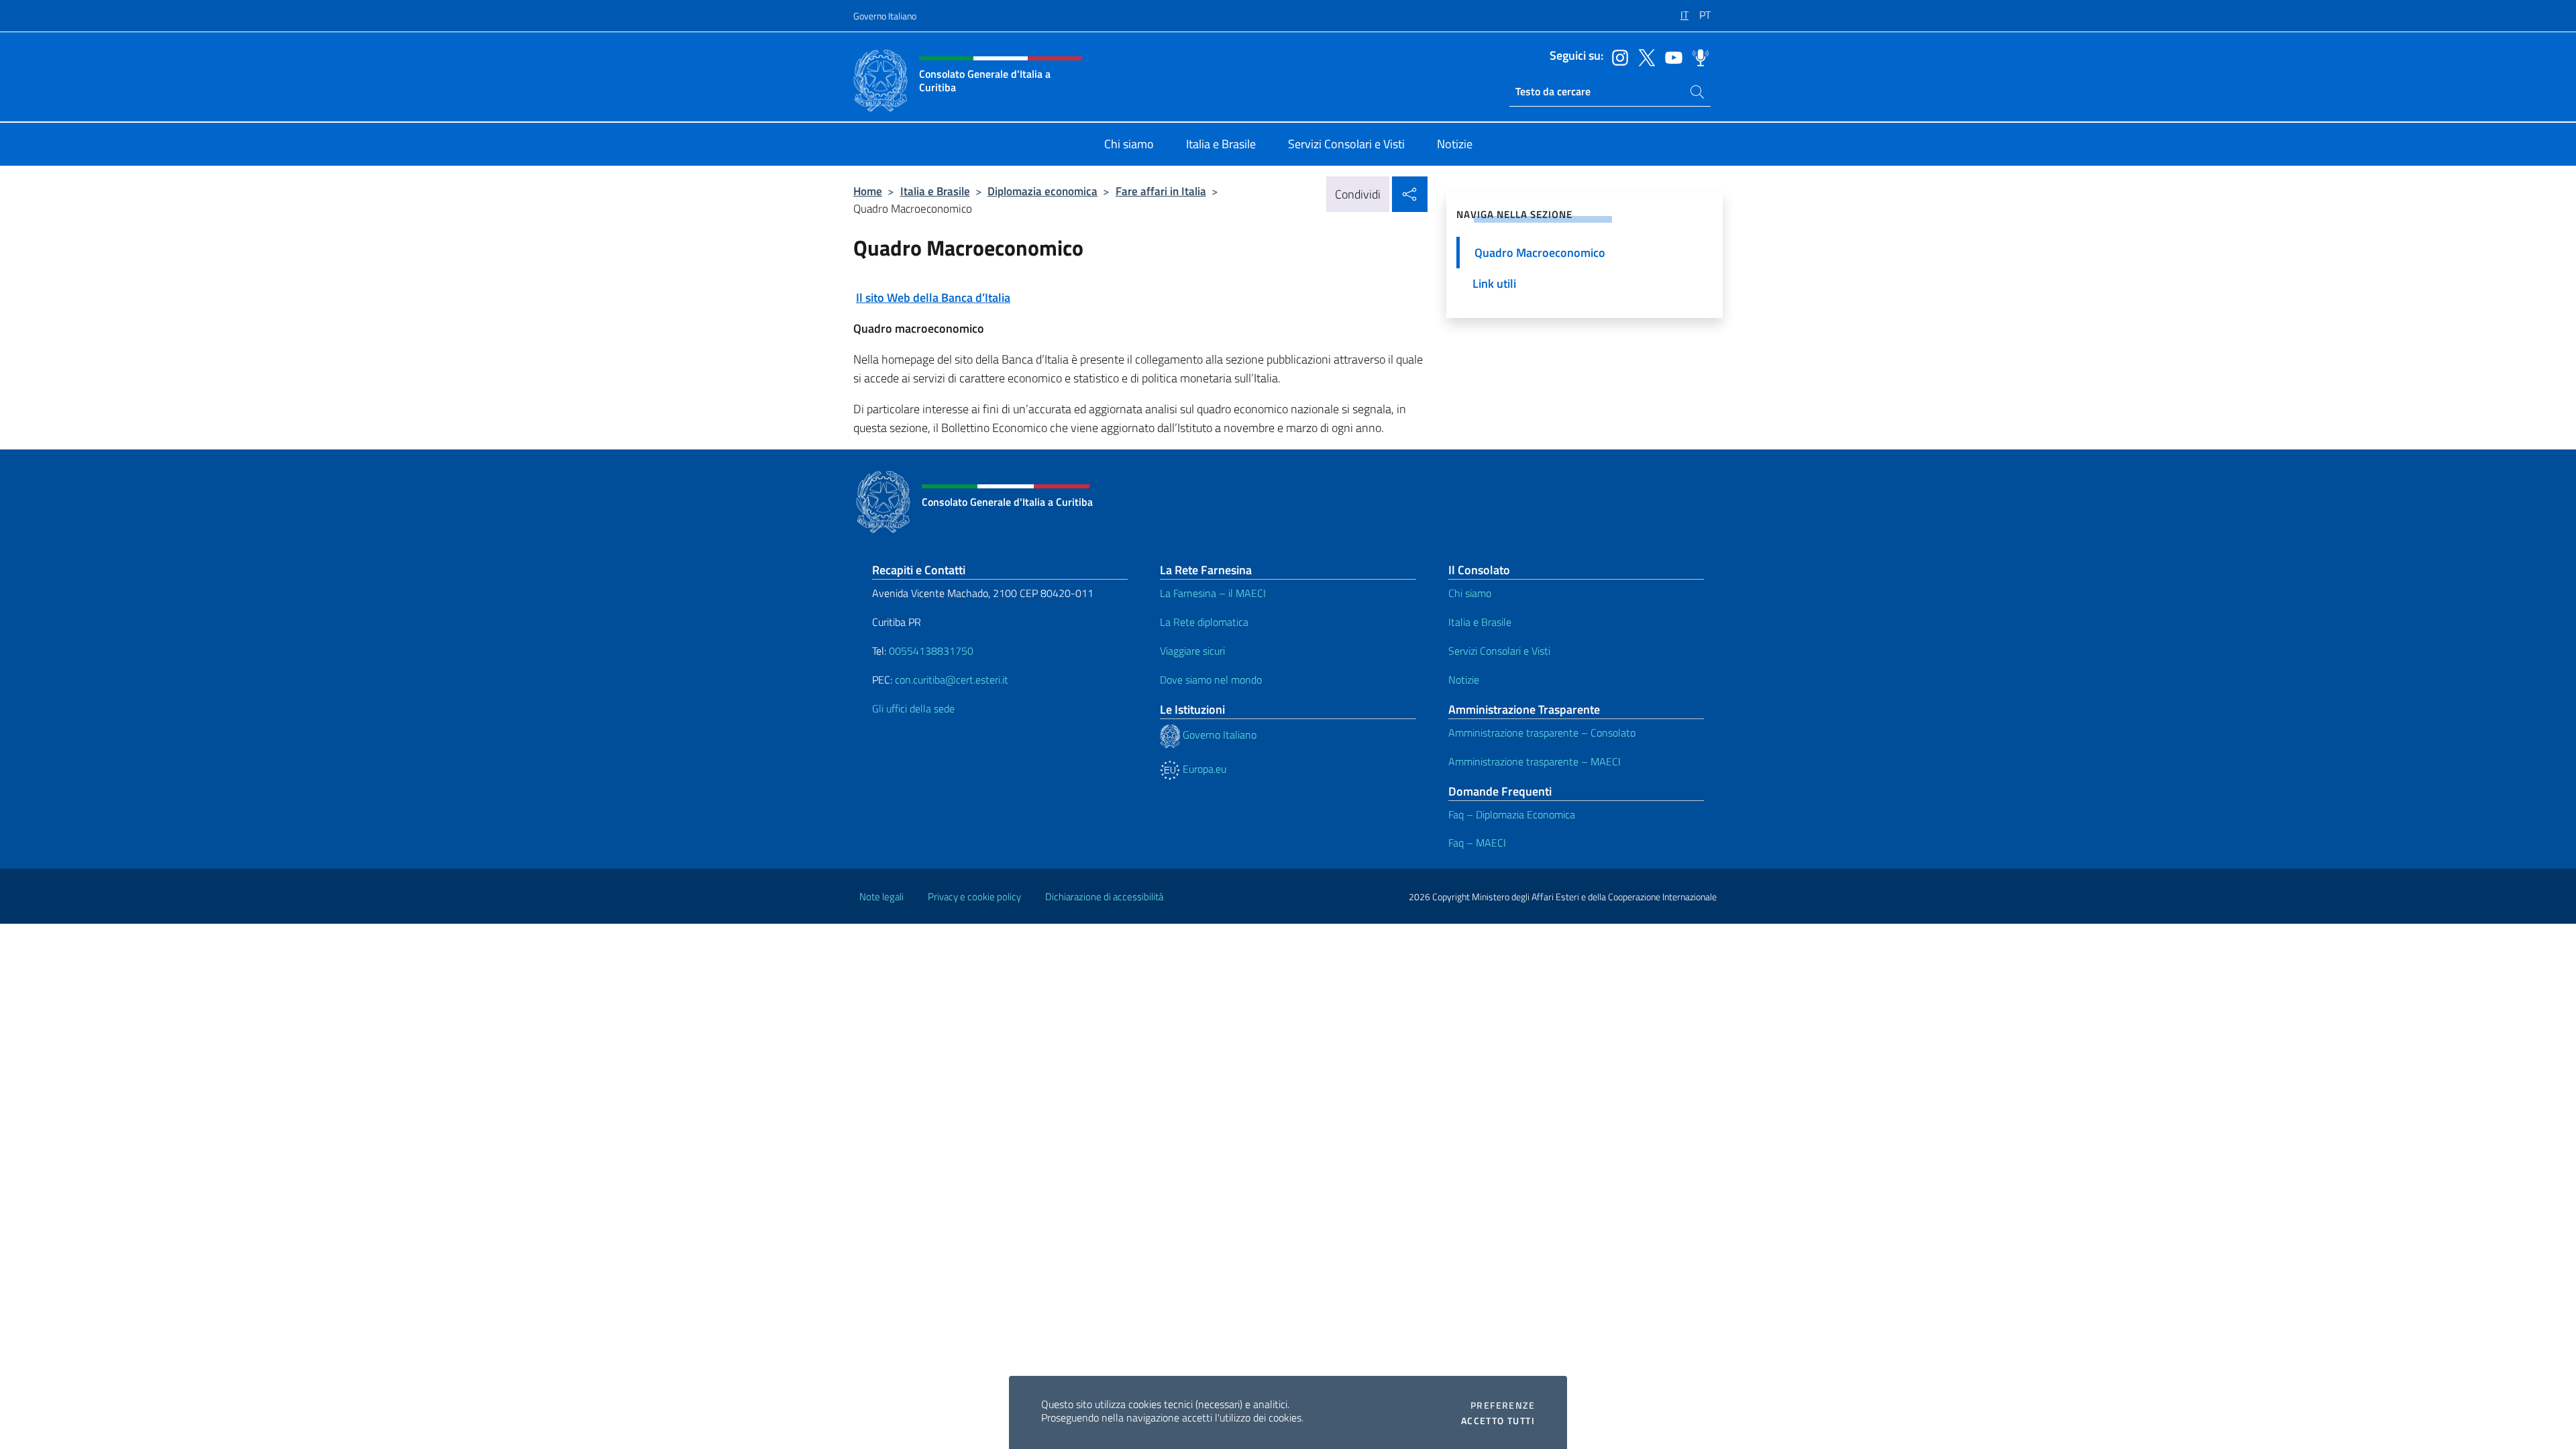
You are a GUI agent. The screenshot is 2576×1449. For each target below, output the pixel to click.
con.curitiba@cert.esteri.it (952, 680)
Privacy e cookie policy (974, 897)
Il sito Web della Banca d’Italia (933, 298)
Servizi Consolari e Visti (1499, 651)
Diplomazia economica (1042, 191)
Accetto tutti (1498, 1421)
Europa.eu (1203, 769)
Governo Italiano (885, 16)
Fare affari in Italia (1161, 191)
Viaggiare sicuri (1192, 651)
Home (868, 191)
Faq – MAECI (1477, 843)
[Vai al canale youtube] (1670, 56)
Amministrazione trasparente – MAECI (1535, 761)
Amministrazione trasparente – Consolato (1542, 733)
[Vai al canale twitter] (1644, 56)
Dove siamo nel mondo (1211, 680)
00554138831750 (931, 651)
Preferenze (1503, 1405)
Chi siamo (1470, 593)
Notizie (1464, 680)
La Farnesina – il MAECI (1213, 593)
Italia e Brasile (935, 191)
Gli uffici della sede (913, 708)
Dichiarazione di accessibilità (1104, 897)
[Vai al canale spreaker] (1697, 56)
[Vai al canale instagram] (1617, 56)
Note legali (881, 897)
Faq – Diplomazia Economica (1512, 814)
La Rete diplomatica (1204, 622)
